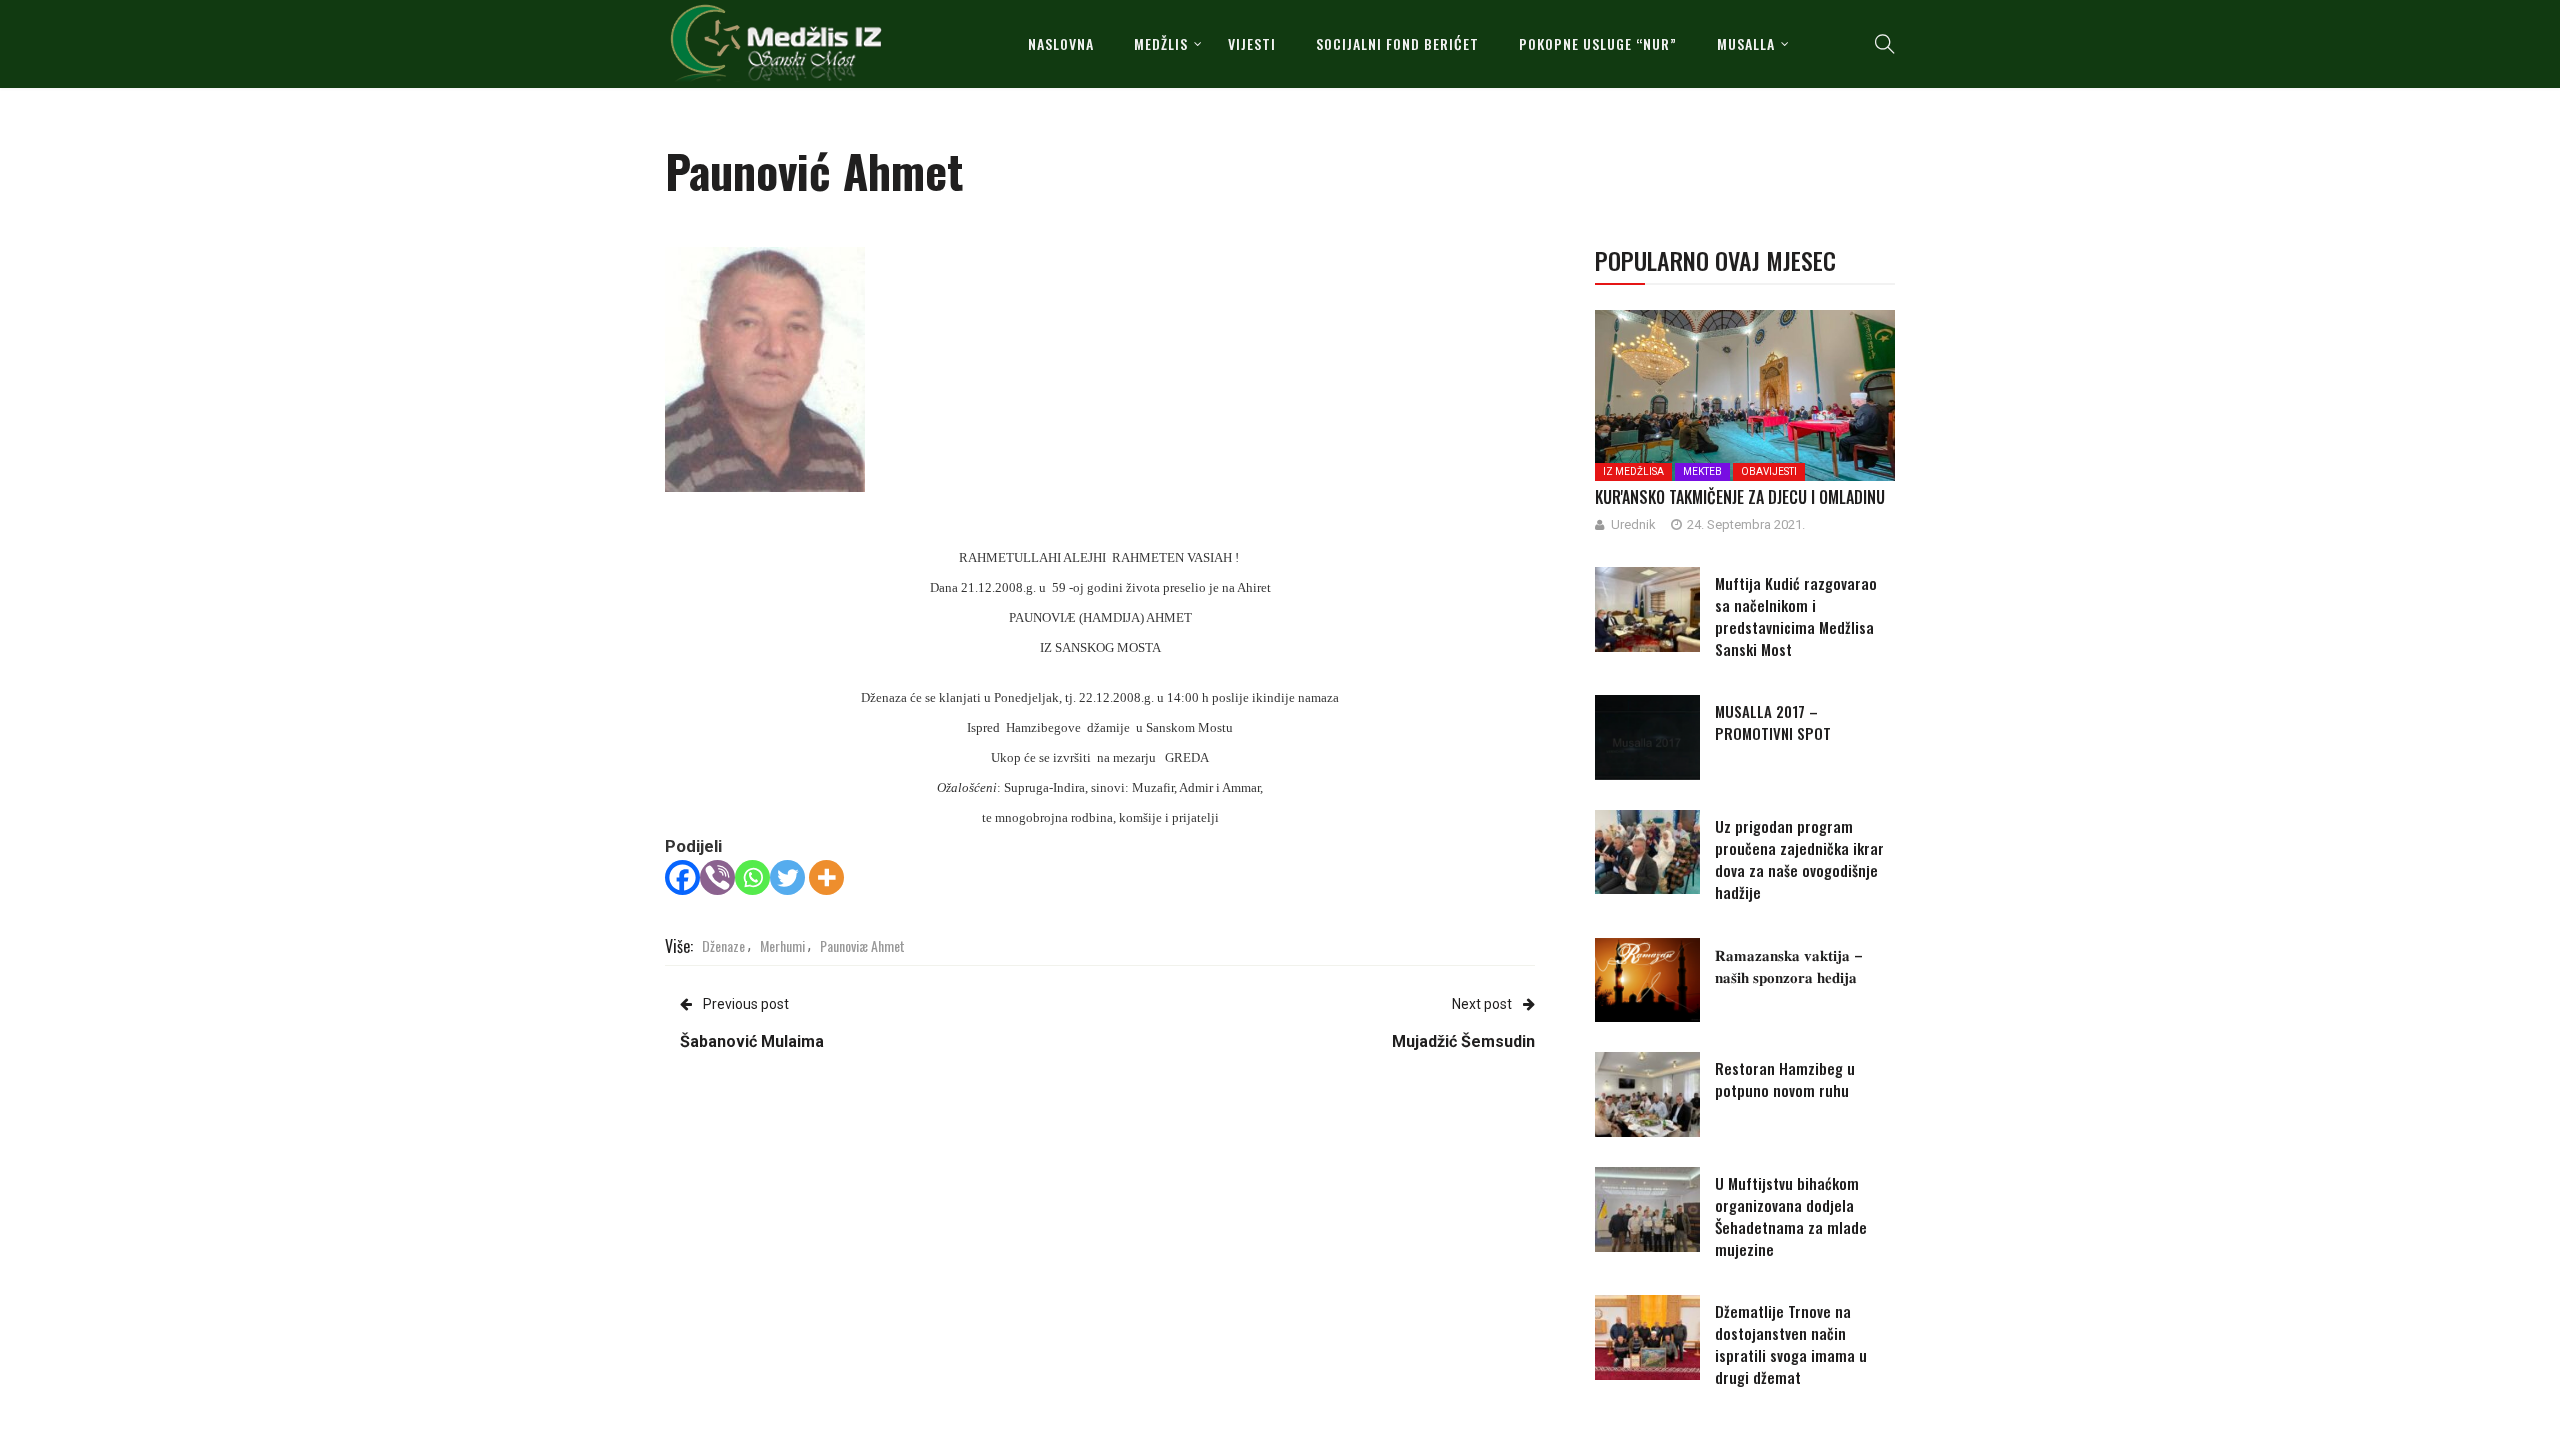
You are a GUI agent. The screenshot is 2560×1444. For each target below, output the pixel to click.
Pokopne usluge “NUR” (1598, 43)
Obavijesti (1769, 471)
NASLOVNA (1061, 43)
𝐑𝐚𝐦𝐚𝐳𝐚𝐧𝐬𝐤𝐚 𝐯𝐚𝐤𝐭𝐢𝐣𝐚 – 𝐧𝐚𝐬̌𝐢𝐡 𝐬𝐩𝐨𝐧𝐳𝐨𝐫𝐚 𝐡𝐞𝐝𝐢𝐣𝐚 (1789, 965)
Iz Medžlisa (1633, 471)
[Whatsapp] (752, 877)
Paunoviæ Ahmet (862, 945)
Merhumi (782, 945)
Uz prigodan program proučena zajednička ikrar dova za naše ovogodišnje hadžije (1799, 859)
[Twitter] (787, 877)
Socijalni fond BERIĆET (1397, 43)
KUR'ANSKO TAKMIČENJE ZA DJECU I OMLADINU (1740, 497)
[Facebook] (682, 877)
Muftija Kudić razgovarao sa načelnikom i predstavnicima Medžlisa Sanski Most (1796, 616)
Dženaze (723, 945)
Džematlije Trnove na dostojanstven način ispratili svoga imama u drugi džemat (1791, 1344)
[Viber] (717, 877)
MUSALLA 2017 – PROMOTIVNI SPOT (1773, 722)
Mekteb (1702, 471)
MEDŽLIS (1161, 43)
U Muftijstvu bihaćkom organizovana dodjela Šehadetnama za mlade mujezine (1791, 1216)
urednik (1633, 524)
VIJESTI (1252, 43)
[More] (826, 877)
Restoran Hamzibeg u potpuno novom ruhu (1785, 1079)
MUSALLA (1746, 43)
